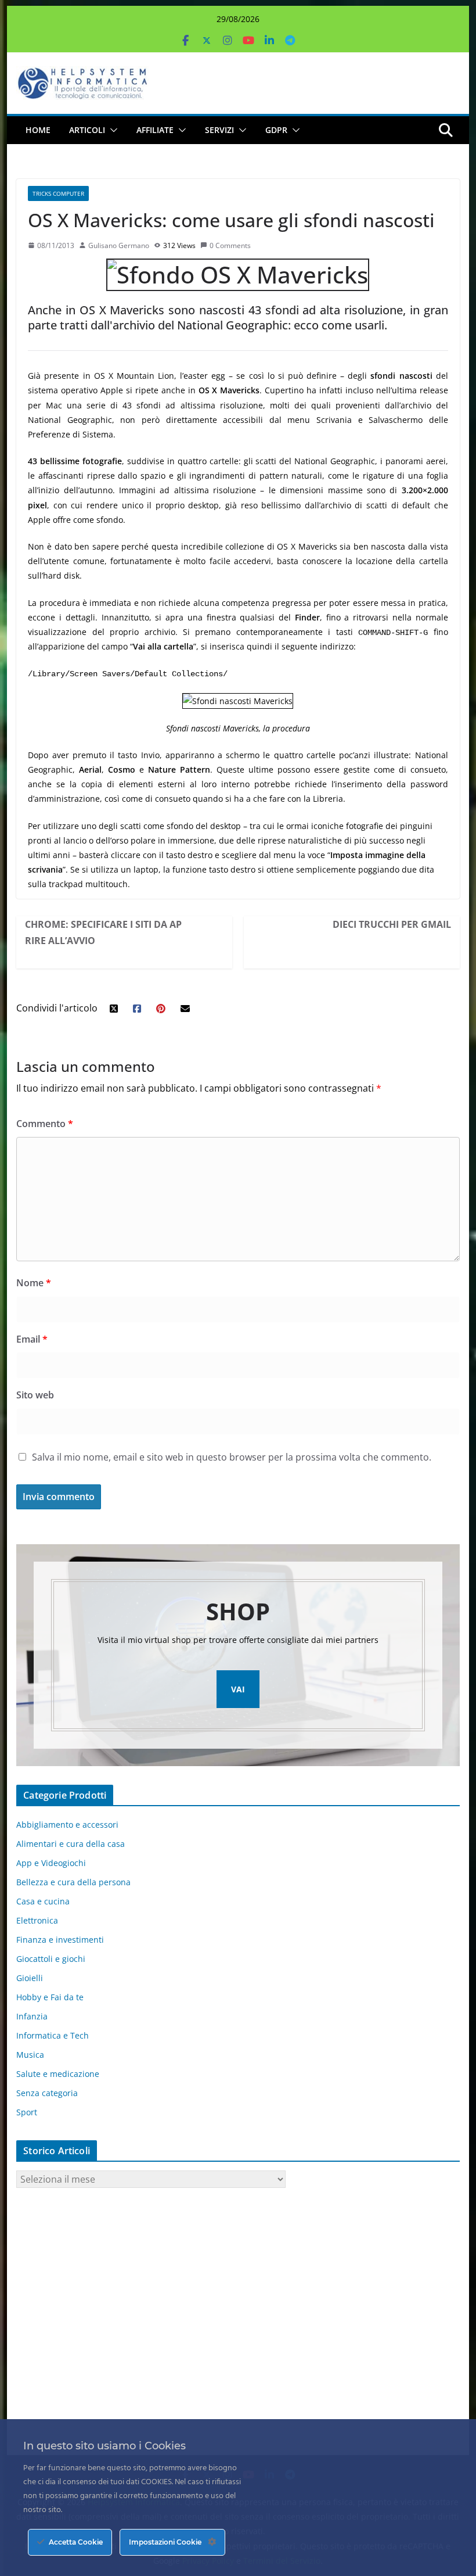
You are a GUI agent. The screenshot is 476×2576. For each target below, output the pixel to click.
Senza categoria (47, 2093)
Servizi (219, 130)
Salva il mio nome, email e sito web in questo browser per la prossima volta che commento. (232, 1457)
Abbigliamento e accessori (67, 1825)
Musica (30, 2055)
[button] (111, 130)
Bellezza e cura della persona (73, 1882)
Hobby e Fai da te (50, 1997)
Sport (27, 2112)
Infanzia (32, 2016)
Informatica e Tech (53, 2035)
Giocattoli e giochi (51, 1959)
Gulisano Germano (119, 245)
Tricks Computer (58, 193)
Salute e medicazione (58, 2074)
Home (38, 130)
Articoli (87, 130)
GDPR (276, 130)
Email (32, 1339)
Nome (34, 1283)
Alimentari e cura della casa (71, 1844)
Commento (45, 1124)
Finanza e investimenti (60, 1940)
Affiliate (155, 130)
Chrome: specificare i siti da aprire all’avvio (103, 932)
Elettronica (37, 1920)
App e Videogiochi (51, 1863)
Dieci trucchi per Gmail (392, 924)
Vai (238, 1689)
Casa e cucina (43, 1901)
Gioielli (30, 1978)
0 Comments (230, 245)
